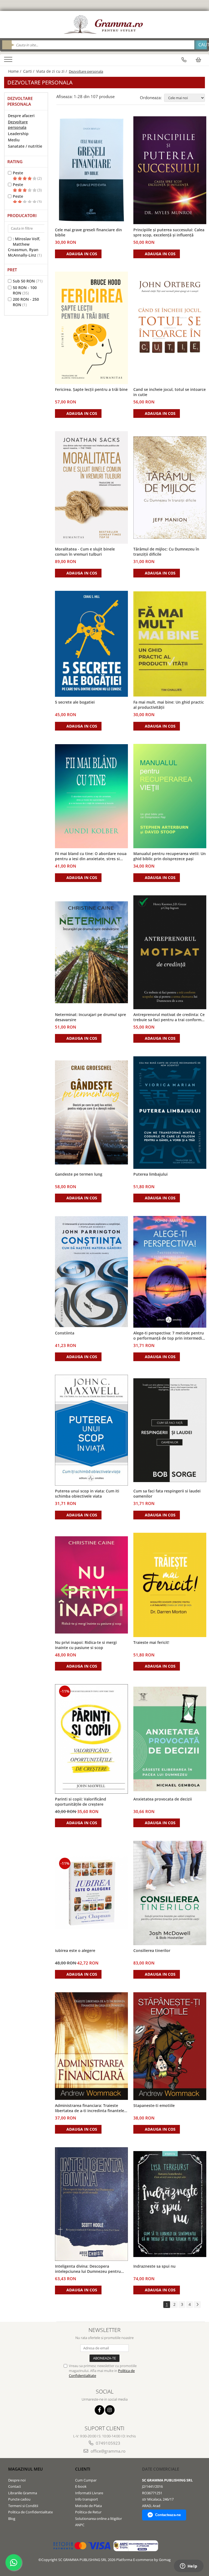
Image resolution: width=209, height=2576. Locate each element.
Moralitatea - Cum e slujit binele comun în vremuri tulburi (85, 552)
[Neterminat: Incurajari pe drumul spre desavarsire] (91, 952)
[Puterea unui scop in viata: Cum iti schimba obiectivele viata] (91, 1430)
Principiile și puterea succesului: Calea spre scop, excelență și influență (169, 232)
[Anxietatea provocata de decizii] (170, 1739)
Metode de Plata (88, 2506)
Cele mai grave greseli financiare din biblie (88, 232)
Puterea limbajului (150, 1174)
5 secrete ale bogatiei (75, 702)
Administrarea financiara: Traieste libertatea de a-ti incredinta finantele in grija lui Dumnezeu (90, 2108)
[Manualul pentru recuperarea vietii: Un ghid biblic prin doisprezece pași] (170, 796)
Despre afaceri (21, 116)
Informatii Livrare (89, 2493)
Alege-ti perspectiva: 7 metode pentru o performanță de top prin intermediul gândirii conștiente (169, 1336)
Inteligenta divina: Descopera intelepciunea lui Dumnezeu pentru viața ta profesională (88, 2269)
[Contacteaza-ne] (184, 60)
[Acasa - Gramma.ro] (104, 25)
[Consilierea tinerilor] (170, 1893)
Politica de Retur (88, 2512)
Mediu (14, 140)
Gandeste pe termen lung (79, 1174)
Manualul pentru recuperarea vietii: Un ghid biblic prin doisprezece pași (170, 856)
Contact (15, 2486)
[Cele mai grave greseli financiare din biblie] (91, 170)
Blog (12, 2519)
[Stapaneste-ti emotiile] (170, 2046)
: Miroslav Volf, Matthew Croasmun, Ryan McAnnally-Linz (24, 247)
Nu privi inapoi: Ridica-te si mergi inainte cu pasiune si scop (86, 1645)
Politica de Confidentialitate (30, 2512)
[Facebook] (99, 2410)
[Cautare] (201, 45)
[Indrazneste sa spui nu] (170, 2204)
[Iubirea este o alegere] (91, 1893)
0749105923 (107, 2443)
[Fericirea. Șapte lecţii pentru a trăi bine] (91, 328)
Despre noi (17, 2480)
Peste (18, 173)
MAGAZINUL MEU (25, 2469)
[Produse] (9, 61)
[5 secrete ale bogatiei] (91, 644)
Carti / (29, 71)
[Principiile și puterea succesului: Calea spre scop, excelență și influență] (170, 170)
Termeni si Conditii (23, 2506)
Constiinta (65, 1333)
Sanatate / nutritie (25, 146)
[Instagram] (110, 2410)
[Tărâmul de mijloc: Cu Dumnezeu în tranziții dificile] (170, 488)
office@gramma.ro (107, 2451)
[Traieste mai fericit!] (170, 1585)
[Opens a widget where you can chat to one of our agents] (189, 2566)
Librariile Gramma (23, 2493)
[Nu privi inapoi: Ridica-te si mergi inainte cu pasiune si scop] (91, 1585)
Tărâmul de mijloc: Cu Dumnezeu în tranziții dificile (166, 552)
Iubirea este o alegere (75, 1950)
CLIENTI (83, 2469)
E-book (81, 2486)
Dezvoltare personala (18, 125)
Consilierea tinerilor (152, 1950)
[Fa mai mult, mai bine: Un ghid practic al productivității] (170, 644)
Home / (15, 71)
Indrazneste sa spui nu (154, 2266)
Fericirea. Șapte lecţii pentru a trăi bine (91, 389)
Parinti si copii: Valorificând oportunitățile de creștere (81, 1802)
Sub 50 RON (24, 281)
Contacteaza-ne (168, 2515)
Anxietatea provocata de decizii (163, 1799)
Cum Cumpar (86, 2480)
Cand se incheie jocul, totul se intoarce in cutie (170, 392)
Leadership (18, 134)
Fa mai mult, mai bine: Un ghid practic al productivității (169, 705)
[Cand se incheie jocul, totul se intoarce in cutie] (170, 328)
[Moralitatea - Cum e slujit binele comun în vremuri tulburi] (91, 487)
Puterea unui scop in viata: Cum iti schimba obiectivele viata (87, 1494)
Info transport (87, 2499)
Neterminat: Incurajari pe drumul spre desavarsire (90, 1017)
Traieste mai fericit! (151, 1642)
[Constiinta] (91, 1272)
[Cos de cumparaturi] (198, 60)
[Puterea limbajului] (170, 1113)
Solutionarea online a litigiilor (99, 2519)
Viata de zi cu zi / (52, 71)
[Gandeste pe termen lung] (91, 1112)
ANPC (80, 2525)
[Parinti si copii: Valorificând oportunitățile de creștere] (91, 1739)
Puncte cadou (19, 2499)
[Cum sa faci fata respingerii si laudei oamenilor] (170, 1430)
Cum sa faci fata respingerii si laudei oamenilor (167, 1494)
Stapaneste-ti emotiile (154, 2105)
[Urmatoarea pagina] (197, 2305)
